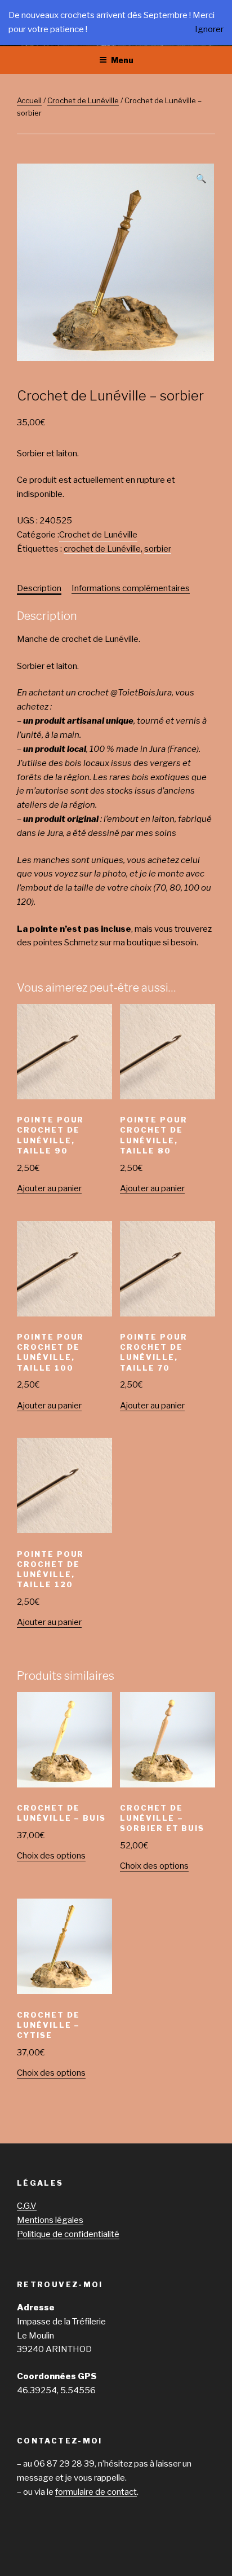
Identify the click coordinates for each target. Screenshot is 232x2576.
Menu (122, 60)
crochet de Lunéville (102, 549)
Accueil (29, 100)
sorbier (158, 549)
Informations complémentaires (131, 588)
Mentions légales (50, 2220)
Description (39, 588)
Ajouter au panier (49, 1188)
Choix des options (51, 1856)
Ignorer (209, 29)
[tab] (39, 589)
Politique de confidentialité (68, 2234)
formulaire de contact (96, 2492)
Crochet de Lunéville (83, 100)
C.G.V (27, 2206)
